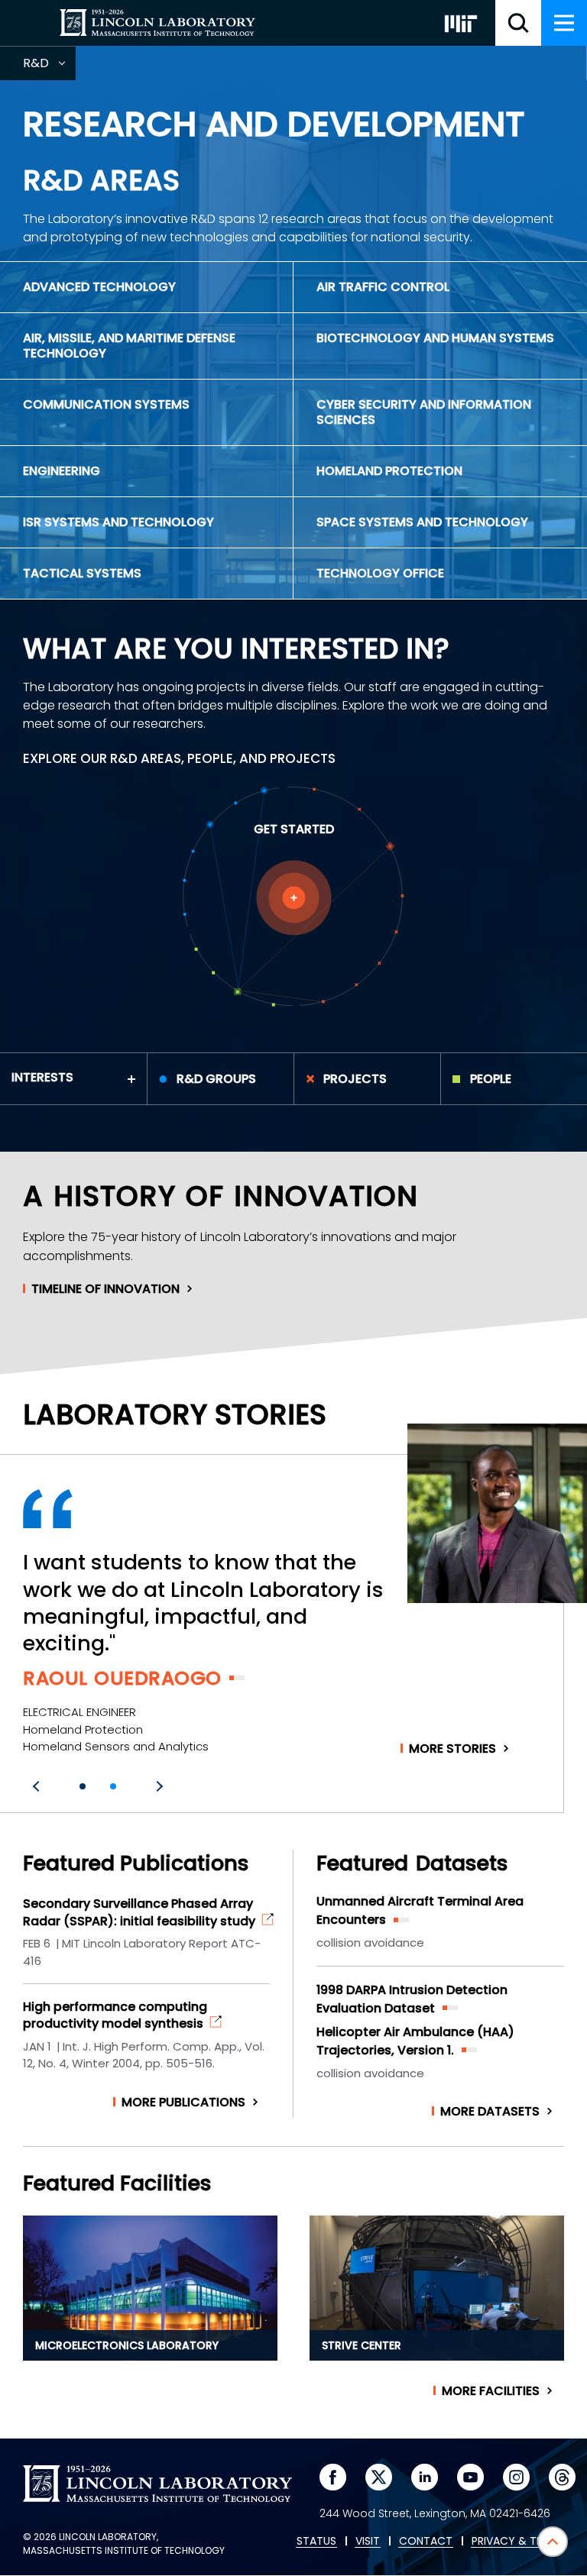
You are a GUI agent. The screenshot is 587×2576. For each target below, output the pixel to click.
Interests (42, 1077)
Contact (426, 2542)
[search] (518, 23)
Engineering (62, 471)
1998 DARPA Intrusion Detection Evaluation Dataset (412, 1999)
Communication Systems (106, 404)
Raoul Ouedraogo (122, 1678)
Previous (38, 1786)
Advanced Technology (99, 287)
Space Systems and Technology (422, 522)
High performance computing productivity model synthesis (115, 2015)
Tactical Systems (82, 573)
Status (316, 2542)
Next (157, 1786)
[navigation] (564, 23)
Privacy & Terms (517, 2542)
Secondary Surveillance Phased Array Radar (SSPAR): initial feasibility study (139, 1912)
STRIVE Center (362, 2345)
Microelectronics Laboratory (127, 2345)
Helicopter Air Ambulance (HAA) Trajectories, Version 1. (415, 2041)
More (452, 1749)
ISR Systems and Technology (118, 522)
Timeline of (105, 1289)
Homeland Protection (389, 471)
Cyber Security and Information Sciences (424, 412)
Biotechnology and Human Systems (435, 338)
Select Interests (294, 898)
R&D (49, 67)
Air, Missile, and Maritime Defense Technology (129, 346)
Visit (368, 2542)
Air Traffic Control (383, 287)
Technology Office (380, 573)
